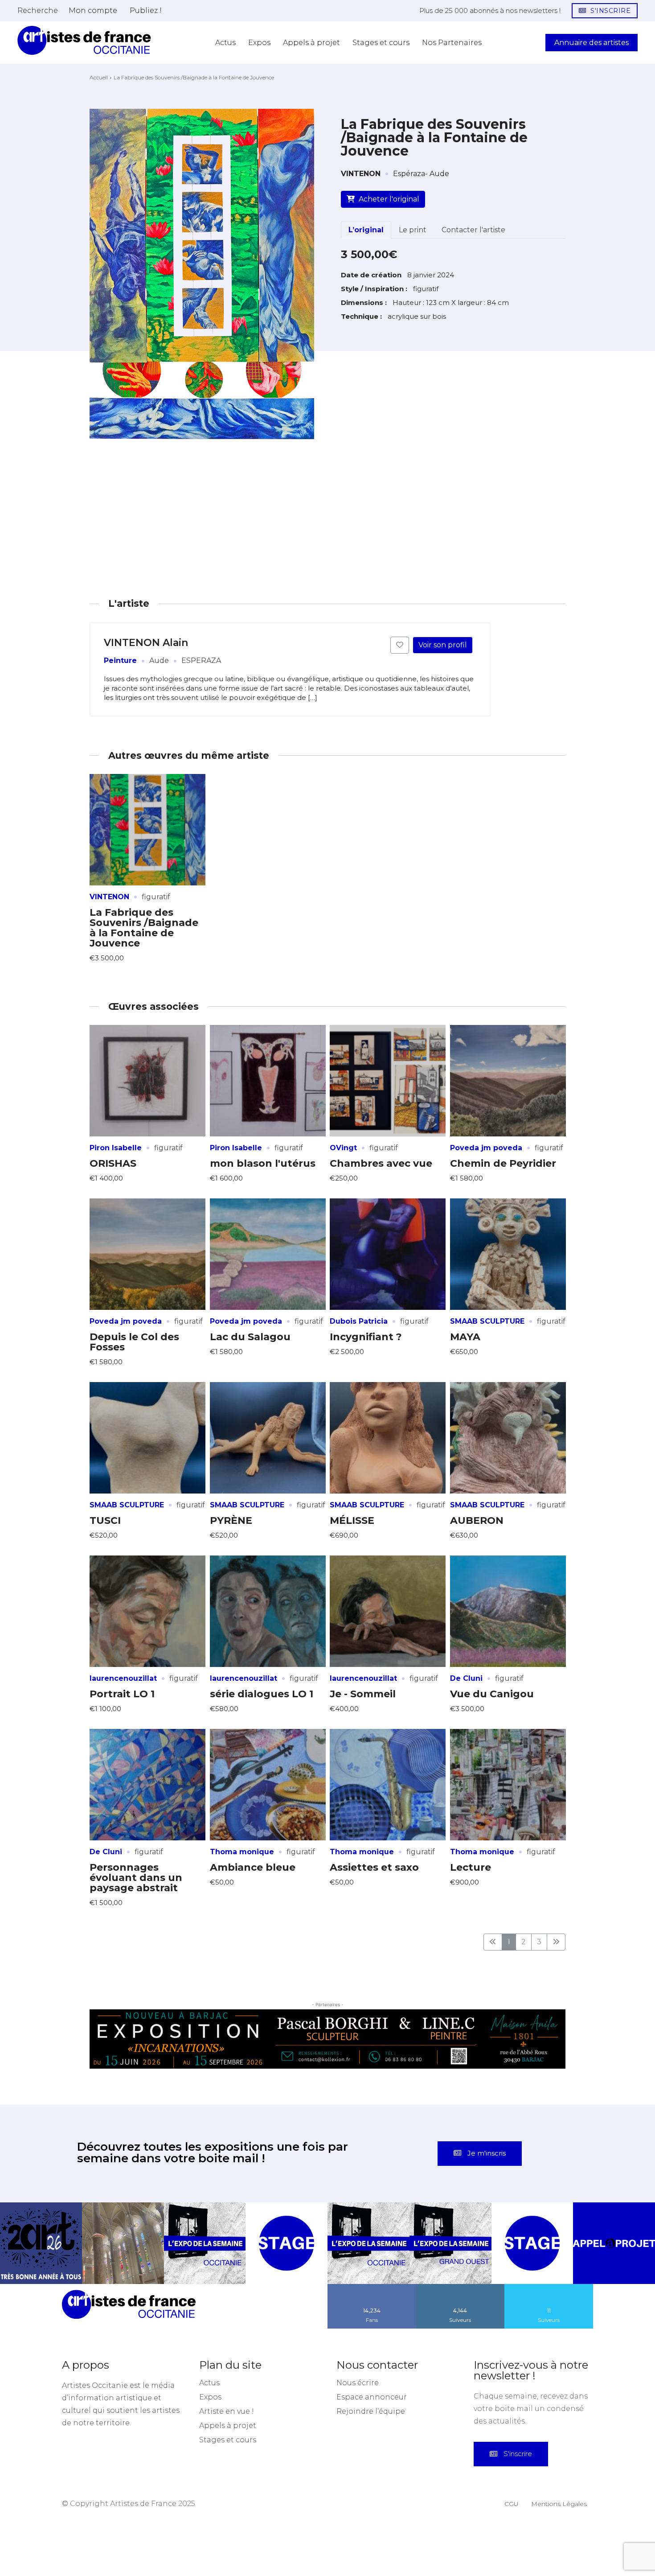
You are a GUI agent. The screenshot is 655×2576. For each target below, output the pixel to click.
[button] (38, 10)
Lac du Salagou (250, 1337)
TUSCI (105, 1520)
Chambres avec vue (381, 1163)
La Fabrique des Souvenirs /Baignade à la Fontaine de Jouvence (144, 928)
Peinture (120, 660)
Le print (413, 230)
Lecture (471, 1867)
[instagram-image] (41, 2243)
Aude (159, 660)
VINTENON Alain (146, 643)
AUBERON (477, 1520)
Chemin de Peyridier (503, 1163)
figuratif (156, 897)
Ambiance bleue (253, 1867)
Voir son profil (443, 645)
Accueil (99, 77)
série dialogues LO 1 (262, 1694)
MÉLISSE (352, 1520)
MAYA (465, 1337)
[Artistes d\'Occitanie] (84, 40)
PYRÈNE (231, 1520)
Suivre (460, 2287)
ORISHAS (113, 1163)
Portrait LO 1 (122, 1694)
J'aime (372, 2287)
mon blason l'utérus (263, 1163)
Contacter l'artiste (473, 230)
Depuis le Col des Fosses (134, 1342)
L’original (366, 230)
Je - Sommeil (363, 1694)
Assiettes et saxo (374, 1867)
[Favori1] (400, 645)
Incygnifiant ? (366, 1337)
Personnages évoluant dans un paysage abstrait (136, 1878)
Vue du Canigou (492, 1694)
